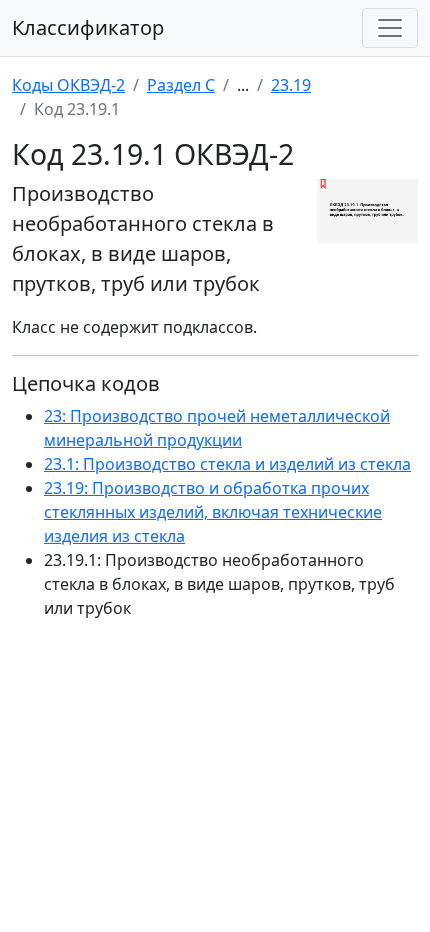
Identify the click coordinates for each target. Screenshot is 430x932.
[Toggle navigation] (390, 28)
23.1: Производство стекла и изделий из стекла (227, 464)
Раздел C (181, 85)
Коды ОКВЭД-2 (68, 85)
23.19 (291, 85)
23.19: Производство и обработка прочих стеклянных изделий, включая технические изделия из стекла (213, 512)
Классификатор (88, 27)
